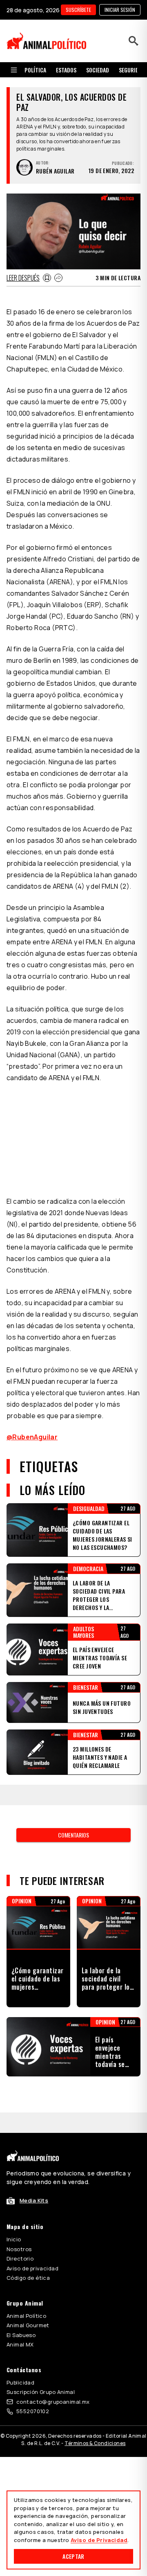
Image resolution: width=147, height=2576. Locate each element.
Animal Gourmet (28, 2325)
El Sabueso (21, 2335)
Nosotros (19, 2249)
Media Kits (34, 2200)
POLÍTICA (35, 70)
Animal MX (20, 2344)
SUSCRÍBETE (78, 10)
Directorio (20, 2259)
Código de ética (28, 2278)
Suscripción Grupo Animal (41, 2392)
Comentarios (73, 1835)
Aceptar (73, 2556)
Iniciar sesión (120, 10)
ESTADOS (66, 70)
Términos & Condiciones (95, 2443)
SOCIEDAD (98, 70)
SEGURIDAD (132, 70)
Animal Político (26, 2316)
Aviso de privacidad (32, 2268)
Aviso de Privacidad (99, 2540)
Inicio (14, 2239)
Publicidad (20, 2382)
